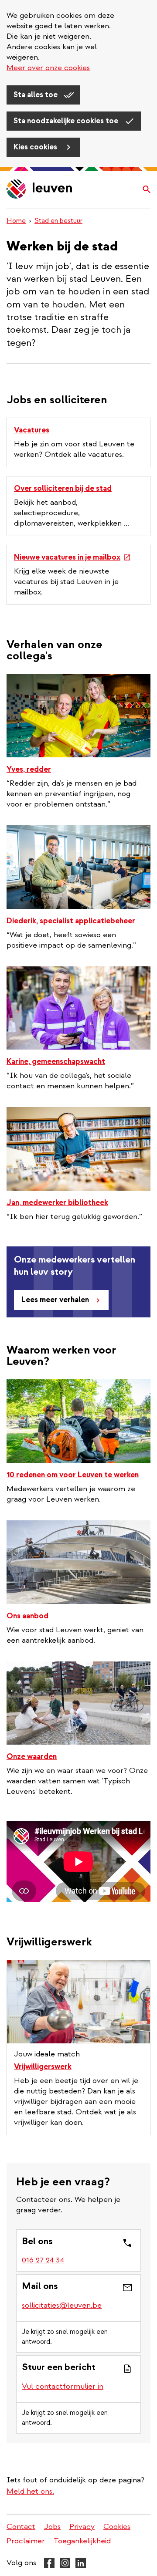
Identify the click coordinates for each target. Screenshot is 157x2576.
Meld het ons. (30, 2491)
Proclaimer (26, 2541)
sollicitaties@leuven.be (62, 2305)
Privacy (82, 2527)
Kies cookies (36, 147)
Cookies (117, 2527)
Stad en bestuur (58, 221)
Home (16, 221)
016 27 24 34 (43, 2260)
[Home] (40, 190)
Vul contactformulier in (63, 2386)
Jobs (52, 2527)
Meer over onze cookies (48, 68)
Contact (21, 2527)
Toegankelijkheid (82, 2541)
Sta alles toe (36, 95)
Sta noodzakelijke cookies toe (67, 121)
